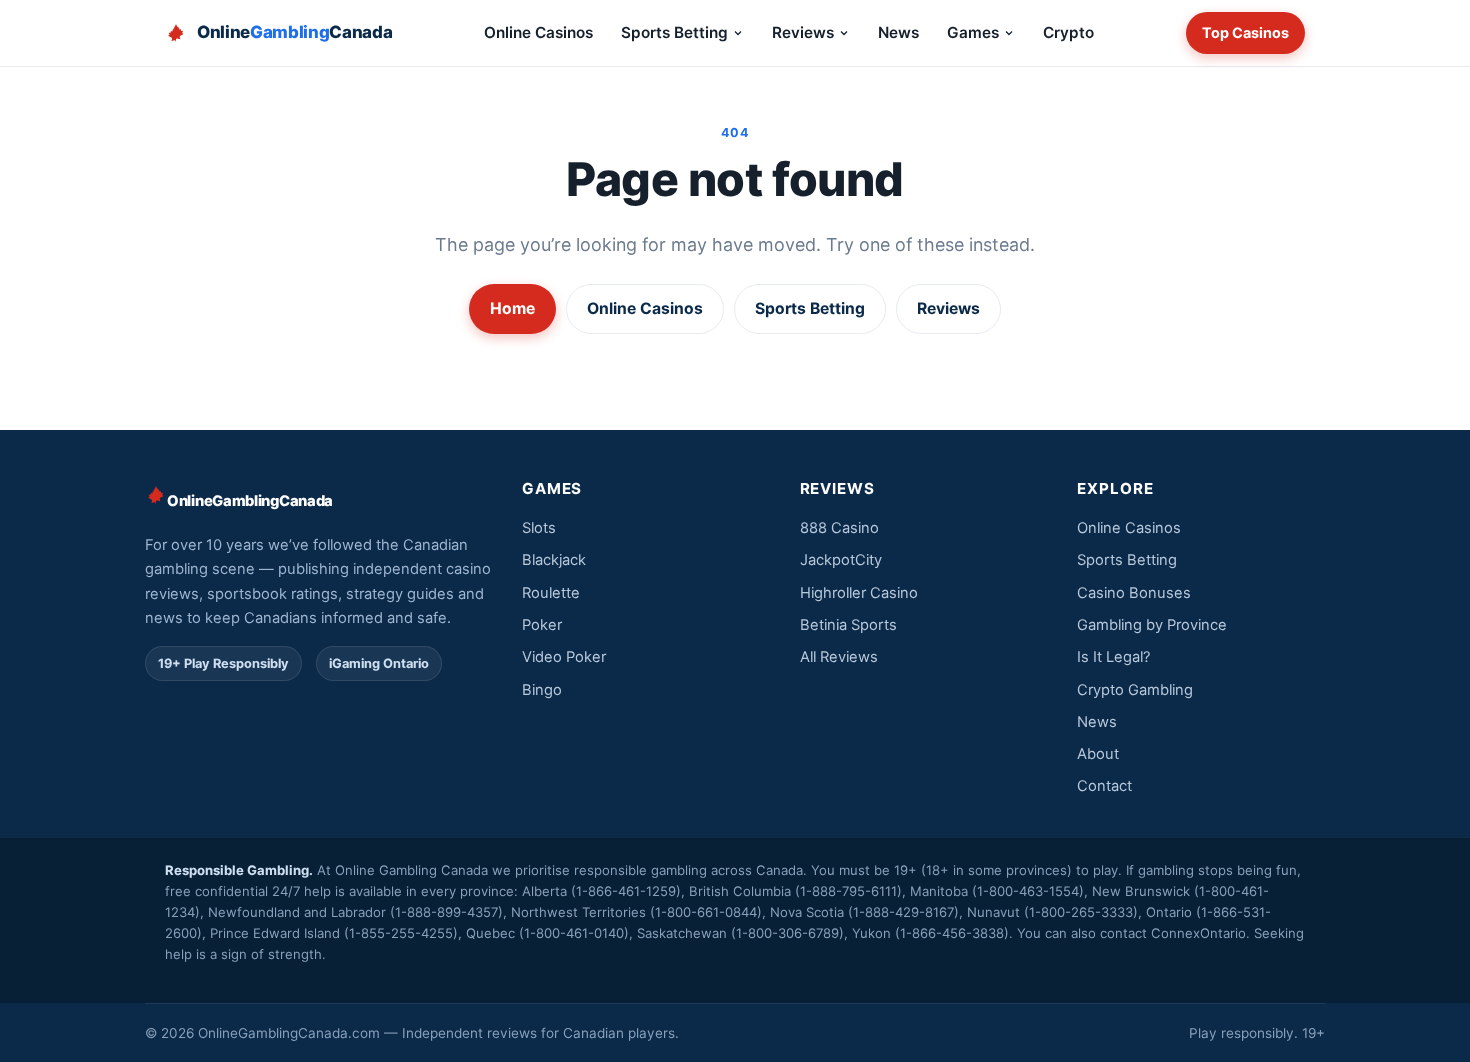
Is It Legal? (1113, 657)
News (898, 32)
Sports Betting (674, 32)
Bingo (542, 690)
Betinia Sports (848, 625)
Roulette (551, 593)
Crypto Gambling (1135, 690)
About (1098, 754)
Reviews (803, 32)
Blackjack (554, 560)
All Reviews (839, 657)
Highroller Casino (859, 593)
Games (973, 32)
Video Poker (564, 657)
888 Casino (839, 528)
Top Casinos (1245, 32)
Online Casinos (538, 32)
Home (512, 308)
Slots (539, 528)
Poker (542, 625)
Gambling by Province (1152, 625)
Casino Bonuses (1134, 593)
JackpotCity (841, 560)
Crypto (1068, 32)
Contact (1104, 786)
